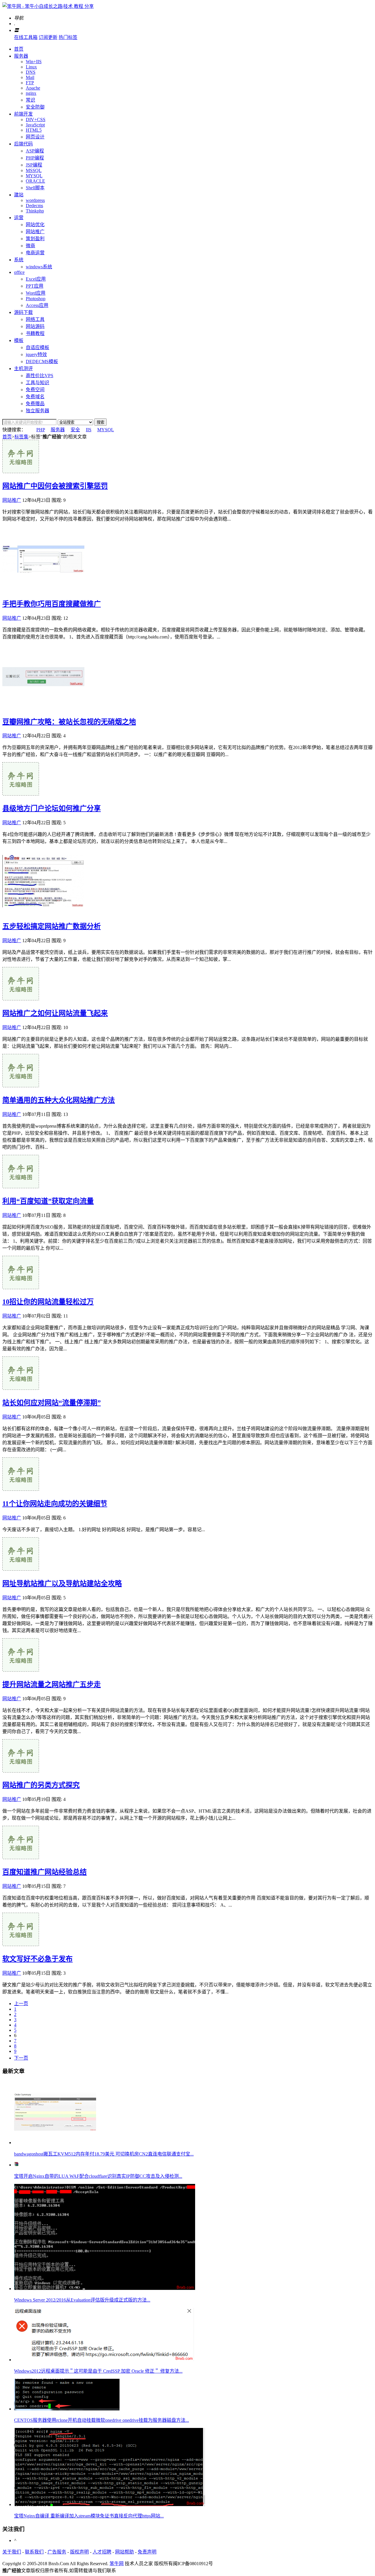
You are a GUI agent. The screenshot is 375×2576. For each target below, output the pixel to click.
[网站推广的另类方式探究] (21, 1771)
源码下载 (23, 312)
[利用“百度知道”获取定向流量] (21, 1187)
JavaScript (35, 125)
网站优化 (35, 225)
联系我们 (34, 2552)
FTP (30, 83)
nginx (31, 93)
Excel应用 (36, 279)
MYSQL (34, 176)
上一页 (21, 2004)
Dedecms (34, 206)
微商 (30, 246)
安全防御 (35, 107)
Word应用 (36, 293)
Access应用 (37, 305)
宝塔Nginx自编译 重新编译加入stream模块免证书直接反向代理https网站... (89, 2516)
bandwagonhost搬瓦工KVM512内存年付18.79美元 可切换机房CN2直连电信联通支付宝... (104, 2154)
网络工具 (35, 319)
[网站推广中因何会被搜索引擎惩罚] (21, 472)
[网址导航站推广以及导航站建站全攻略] (21, 1569)
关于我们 (12, 2552)
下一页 (21, 2058)
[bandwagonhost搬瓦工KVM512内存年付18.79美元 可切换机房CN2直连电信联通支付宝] (55, 2143)
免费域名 (35, 397)
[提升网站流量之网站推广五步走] (21, 1670)
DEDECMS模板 (42, 362)
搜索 (100, 422)
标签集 (21, 437)
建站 (19, 195)
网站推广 (35, 232)
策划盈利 (35, 239)
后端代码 (23, 144)
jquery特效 (36, 354)
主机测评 (23, 369)
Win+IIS (34, 62)
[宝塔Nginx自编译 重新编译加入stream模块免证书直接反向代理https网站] (110, 2504)
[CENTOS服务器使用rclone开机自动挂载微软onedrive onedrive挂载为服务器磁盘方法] (67, 2409)
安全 (75, 430)
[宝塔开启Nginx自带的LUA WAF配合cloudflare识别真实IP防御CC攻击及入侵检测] (16, 2165)
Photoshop (36, 299)
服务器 (21, 56)
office (19, 272)
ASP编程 (35, 151)
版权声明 (79, 2552)
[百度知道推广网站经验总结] (21, 1858)
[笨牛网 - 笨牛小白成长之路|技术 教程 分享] (48, 6)
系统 (19, 260)
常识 (30, 100)
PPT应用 (35, 286)
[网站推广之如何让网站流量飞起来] (21, 999)
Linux (31, 67)
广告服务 (57, 2552)
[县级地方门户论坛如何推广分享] (21, 794)
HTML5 (34, 130)
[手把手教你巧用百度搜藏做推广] (43, 589)
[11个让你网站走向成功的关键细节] (21, 1489)
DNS (31, 72)
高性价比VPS (40, 376)
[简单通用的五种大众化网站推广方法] (21, 1086)
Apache (33, 88)
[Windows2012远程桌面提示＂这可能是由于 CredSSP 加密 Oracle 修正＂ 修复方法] (104, 2360)
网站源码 (35, 326)
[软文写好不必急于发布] (21, 1944)
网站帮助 (125, 2552)
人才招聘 (102, 2552)
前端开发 (23, 114)
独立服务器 (37, 411)
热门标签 (68, 37)
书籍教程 (35, 333)
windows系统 (39, 267)
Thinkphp (35, 211)
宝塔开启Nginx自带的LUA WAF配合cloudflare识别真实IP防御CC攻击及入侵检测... (98, 2176)
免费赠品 (35, 404)
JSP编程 (34, 165)
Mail (30, 77)
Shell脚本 (35, 188)
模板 (19, 340)
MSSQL (34, 170)
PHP (41, 430)
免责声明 (147, 2552)
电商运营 (35, 253)
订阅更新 (48, 37)
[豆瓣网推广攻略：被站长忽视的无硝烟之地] (43, 707)
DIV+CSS (36, 120)
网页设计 (35, 137)
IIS (89, 430)
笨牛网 (117, 2564)
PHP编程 (35, 158)
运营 (19, 218)
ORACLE (35, 181)
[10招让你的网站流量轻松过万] (21, 1288)
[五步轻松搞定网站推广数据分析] (43, 912)
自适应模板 (37, 347)
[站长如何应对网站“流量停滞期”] (21, 1388)
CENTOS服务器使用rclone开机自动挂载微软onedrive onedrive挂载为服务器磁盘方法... (102, 2420)
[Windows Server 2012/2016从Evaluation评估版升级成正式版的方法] (105, 2289)
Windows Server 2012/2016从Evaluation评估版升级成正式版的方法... (82, 2300)
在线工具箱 (26, 37)
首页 (19, 49)
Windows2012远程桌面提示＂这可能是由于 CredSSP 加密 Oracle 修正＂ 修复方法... (98, 2371)
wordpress (35, 200)
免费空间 (35, 390)
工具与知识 (37, 383)
